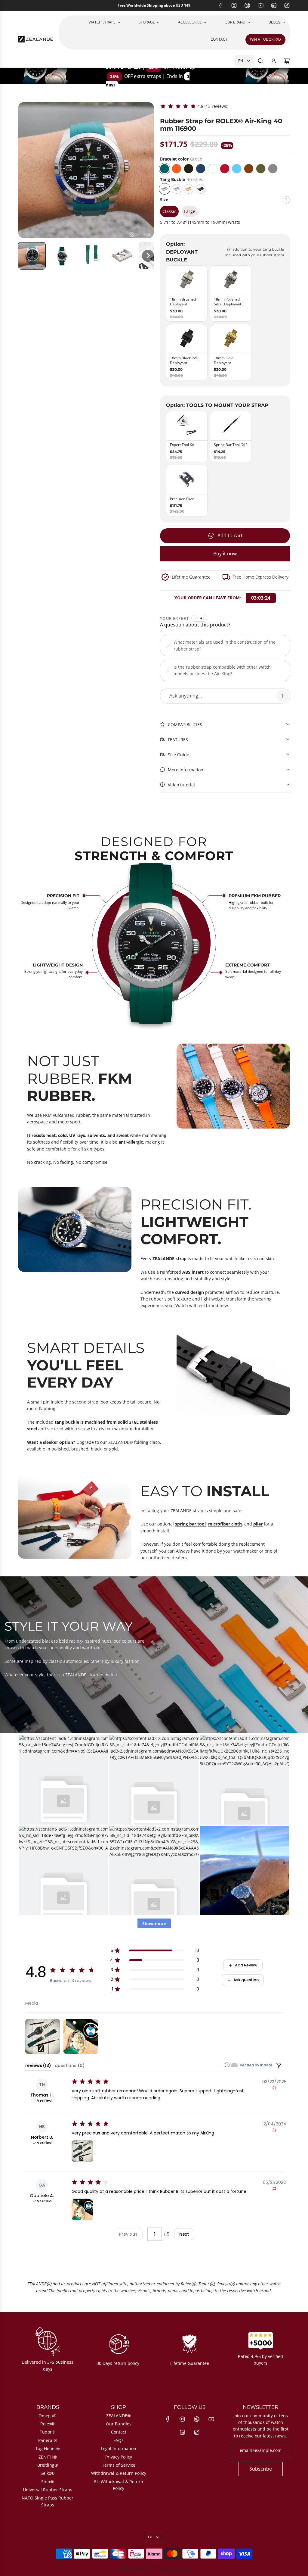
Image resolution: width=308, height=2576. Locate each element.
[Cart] (287, 61)
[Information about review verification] (227, 2065)
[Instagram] (234, 5)
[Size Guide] (286, 202)
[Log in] (274, 61)
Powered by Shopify (175, 2569)
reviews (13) (38, 2065)
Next (184, 2234)
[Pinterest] (247, 5)
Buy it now (225, 554)
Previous (128, 2234)
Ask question (246, 1980)
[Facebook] (221, 5)
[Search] (260, 61)
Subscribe (261, 2469)
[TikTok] (287, 5)
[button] (32, 256)
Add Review (246, 1965)
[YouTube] (260, 5)
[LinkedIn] (274, 5)
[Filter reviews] (279, 2066)
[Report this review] (274, 2088)
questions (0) (70, 2065)
